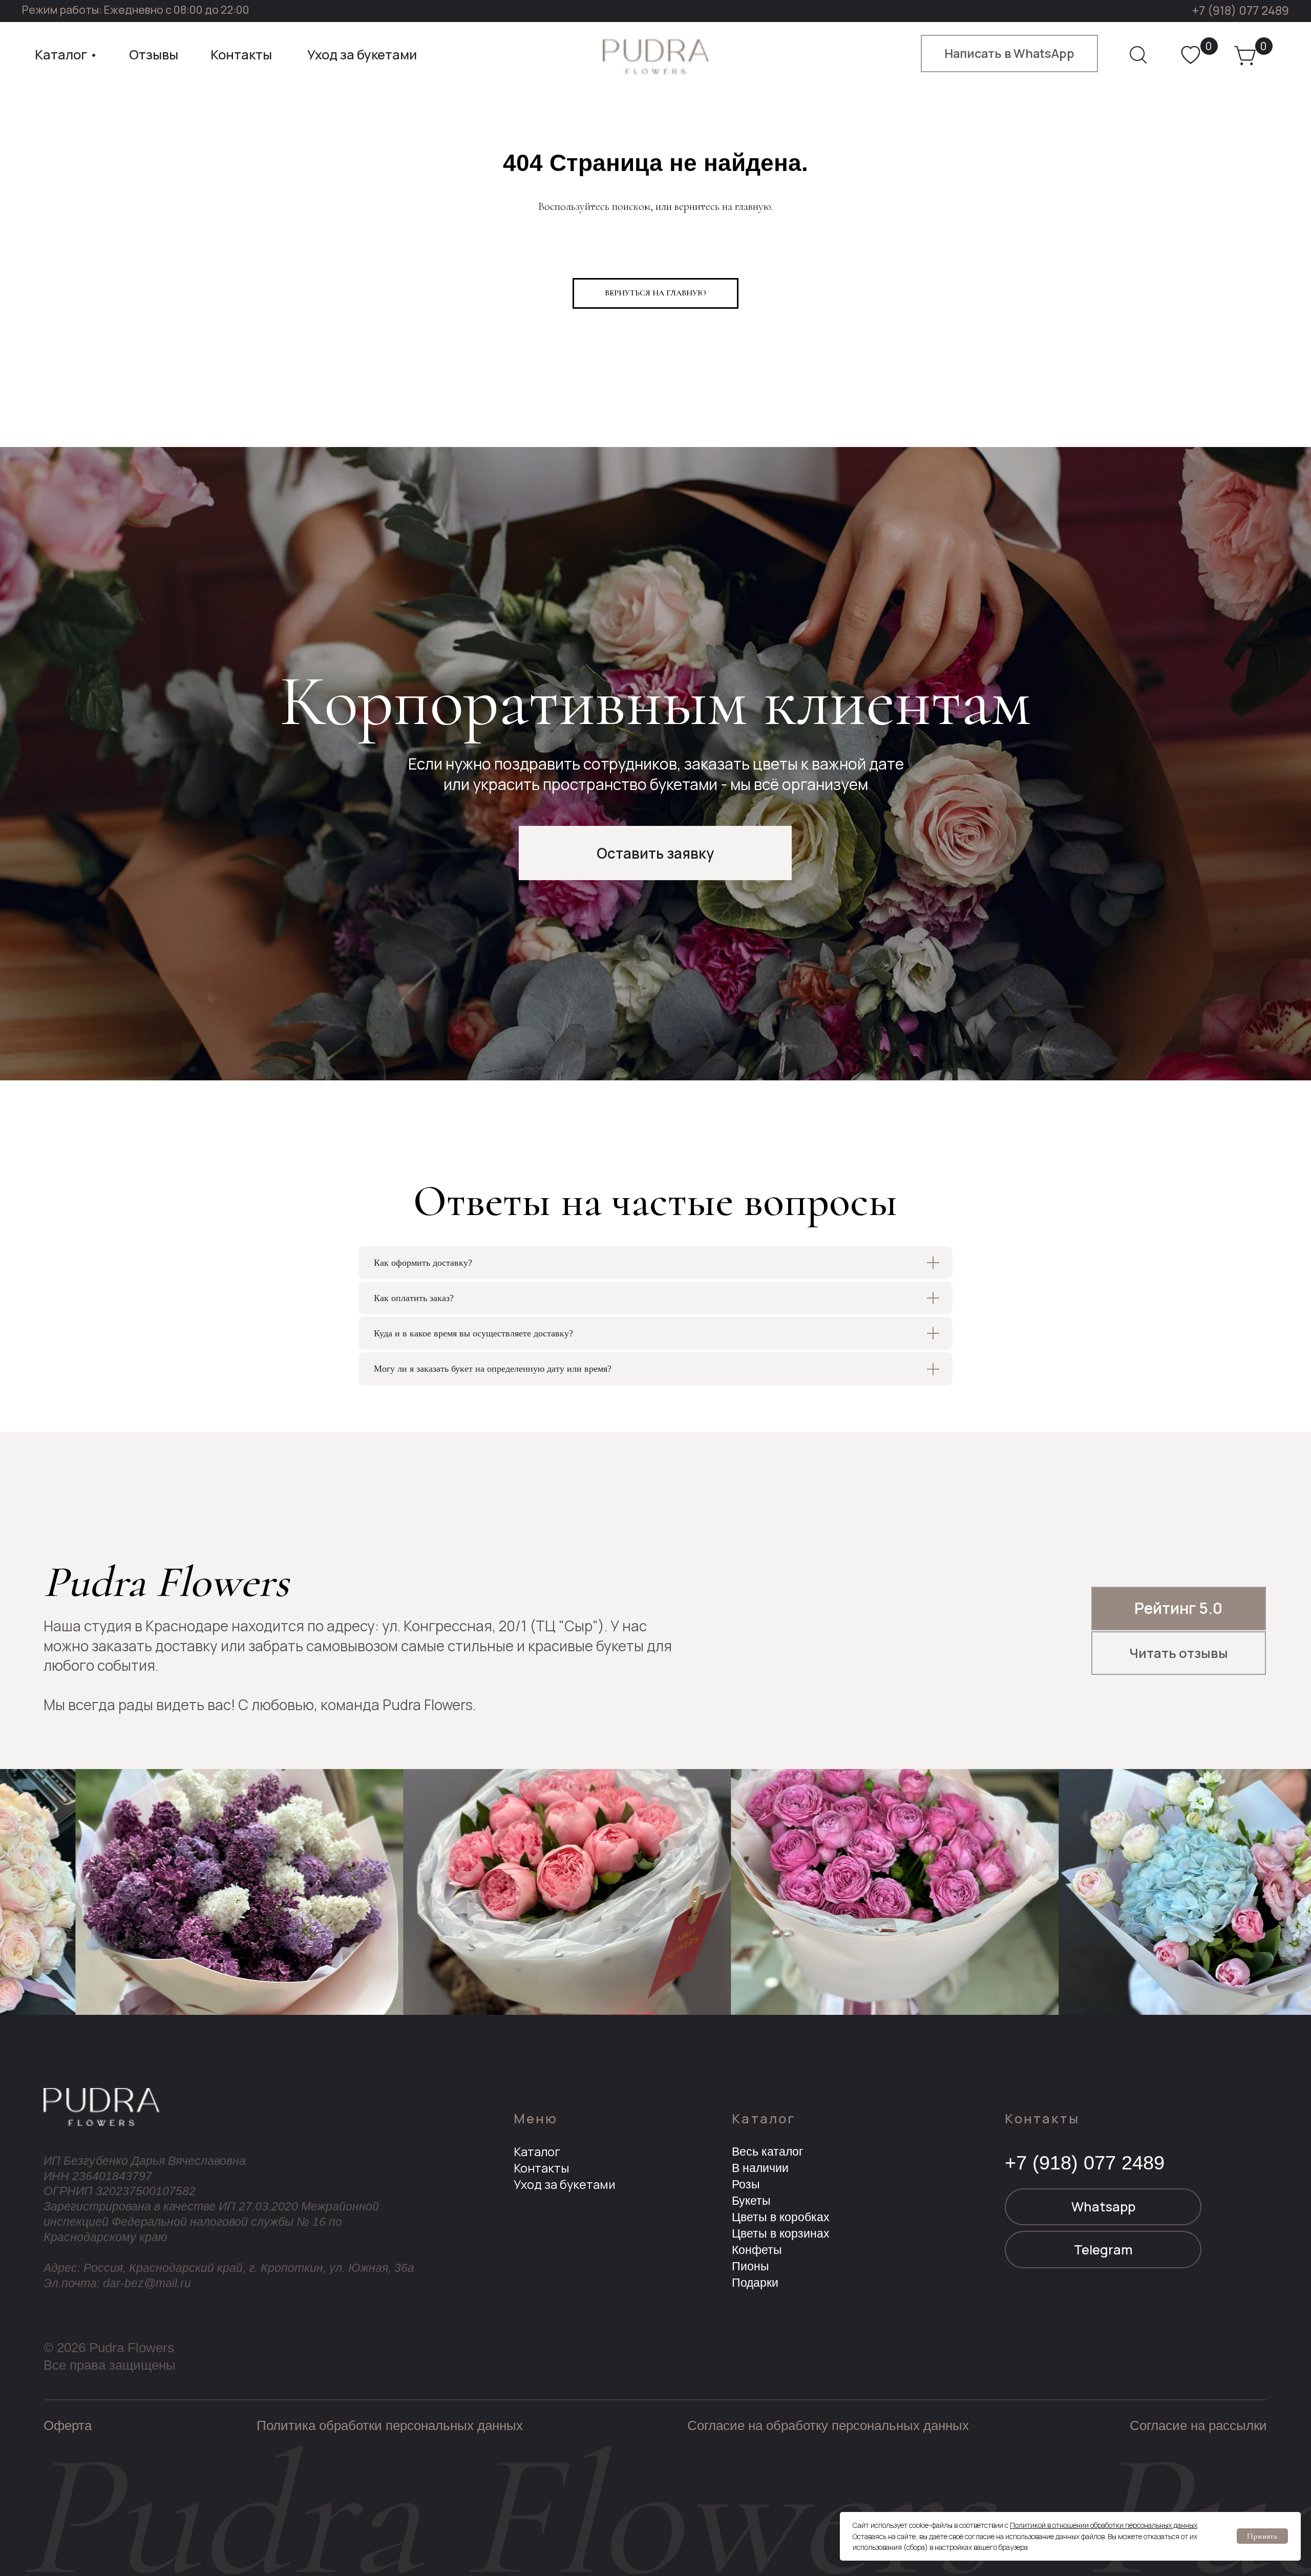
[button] (655, 853)
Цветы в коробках (781, 2217)
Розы (746, 2184)
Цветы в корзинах (781, 2233)
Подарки (755, 2283)
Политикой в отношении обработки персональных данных (1104, 2525)
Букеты (751, 2201)
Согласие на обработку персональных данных (828, 2425)
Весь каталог (767, 2152)
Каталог (537, 2152)
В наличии (760, 2168)
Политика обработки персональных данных (390, 2425)
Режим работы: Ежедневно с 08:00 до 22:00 (136, 9)
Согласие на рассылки (1198, 2425)
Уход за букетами (565, 2184)
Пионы (750, 2266)
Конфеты (757, 2250)
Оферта (68, 2425)
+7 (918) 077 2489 (1241, 10)
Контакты (541, 2168)
